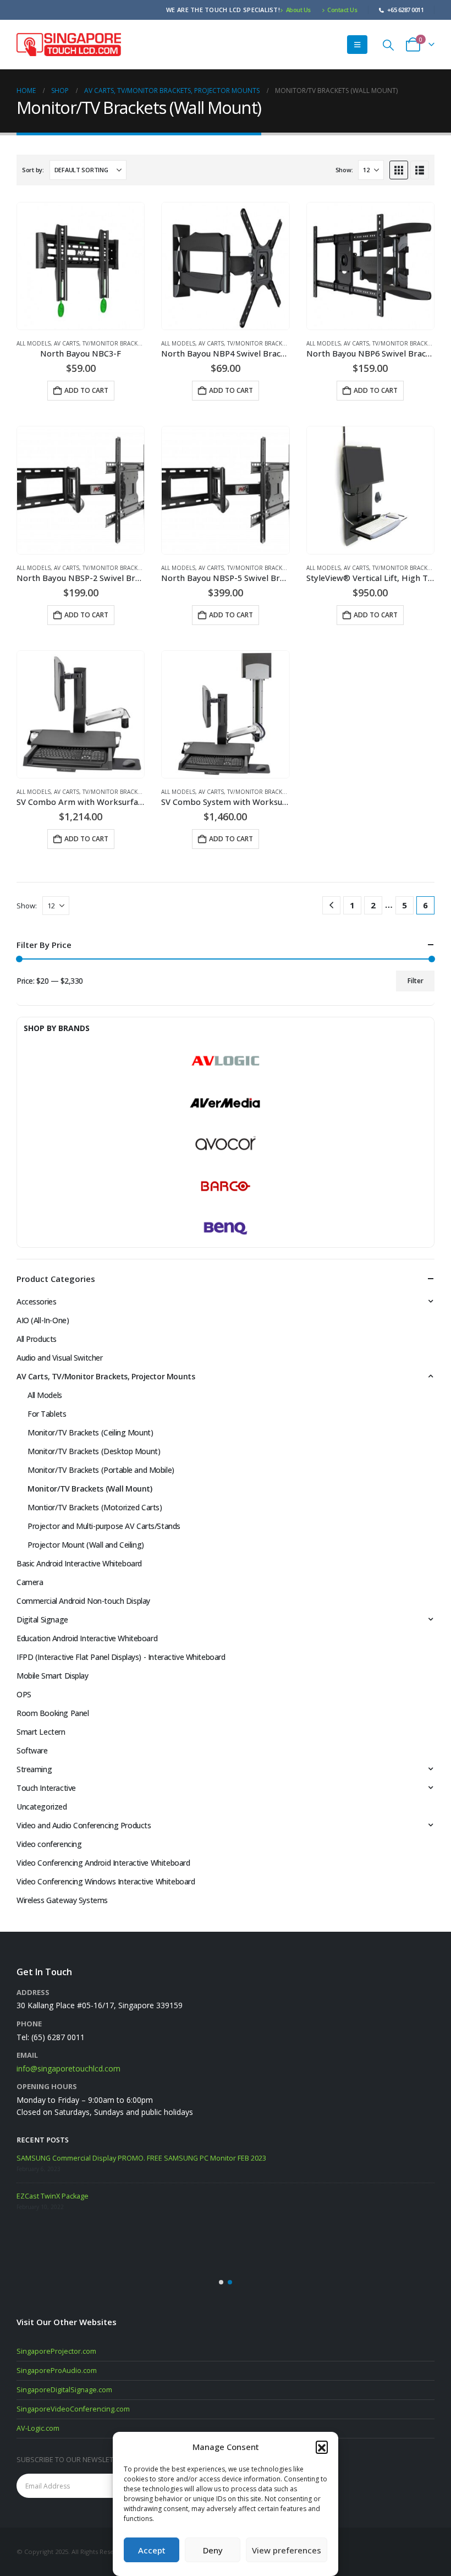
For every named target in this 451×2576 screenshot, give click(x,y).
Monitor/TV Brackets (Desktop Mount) (94, 1451)
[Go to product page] (81, 266)
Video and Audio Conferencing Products (84, 1825)
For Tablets (47, 1414)
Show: (344, 170)
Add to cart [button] (86, 390)
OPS (24, 1694)
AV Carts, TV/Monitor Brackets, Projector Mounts (131, 343)
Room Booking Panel (53, 1713)
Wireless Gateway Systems (62, 1900)
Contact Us (342, 10)
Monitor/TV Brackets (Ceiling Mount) (90, 1432)
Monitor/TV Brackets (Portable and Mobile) (101, 1470)
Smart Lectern (41, 1732)
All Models (34, 343)
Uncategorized (42, 1807)
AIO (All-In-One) (43, 1320)
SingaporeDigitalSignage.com (64, 2390)
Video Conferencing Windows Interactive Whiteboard (106, 1881)
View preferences (287, 2550)
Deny (213, 2550)
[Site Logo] (69, 44)
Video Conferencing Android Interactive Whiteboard (103, 1863)
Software (32, 1750)
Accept (152, 2550)
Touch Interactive (46, 1788)
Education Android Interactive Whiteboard (87, 1638)
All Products (37, 1339)
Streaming (34, 1769)
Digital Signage (42, 1619)
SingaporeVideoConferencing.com (73, 2409)
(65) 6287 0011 (58, 2037)
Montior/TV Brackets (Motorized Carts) (95, 1507)
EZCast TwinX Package (53, 2196)
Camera (30, 1582)
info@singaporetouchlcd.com (68, 2068)
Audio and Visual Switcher (60, 1358)
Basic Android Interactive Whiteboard (79, 1563)
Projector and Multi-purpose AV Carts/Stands (104, 1526)
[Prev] (331, 905)
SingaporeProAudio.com (57, 2371)
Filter (416, 981)
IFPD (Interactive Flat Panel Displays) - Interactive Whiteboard (121, 1657)
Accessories (36, 1301)
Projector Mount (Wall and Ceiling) (86, 1545)
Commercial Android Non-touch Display (83, 1601)
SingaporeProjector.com (56, 2351)
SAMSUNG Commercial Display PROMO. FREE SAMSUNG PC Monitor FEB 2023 (141, 2158)
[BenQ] (226, 1228)
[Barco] (226, 1186)
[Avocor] (226, 1144)
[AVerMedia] (226, 1103)
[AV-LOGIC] (226, 1061)
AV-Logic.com (38, 2428)
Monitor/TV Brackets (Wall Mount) (90, 1489)
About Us (298, 10)
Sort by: (33, 170)
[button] (322, 2447)
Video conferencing (49, 1844)
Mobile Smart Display (53, 1676)
